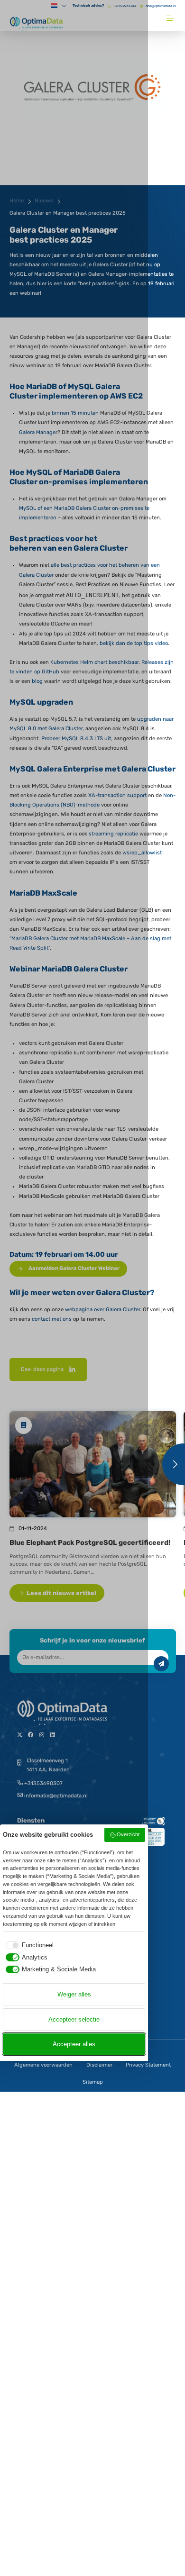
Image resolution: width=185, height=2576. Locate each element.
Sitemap (93, 2082)
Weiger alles (74, 1994)
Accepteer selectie (74, 2019)
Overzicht (128, 1834)
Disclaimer (99, 2065)
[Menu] (171, 18)
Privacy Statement (148, 2065)
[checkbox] (28, 1945)
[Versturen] (161, 1664)
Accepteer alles (74, 2044)
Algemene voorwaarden (43, 2065)
